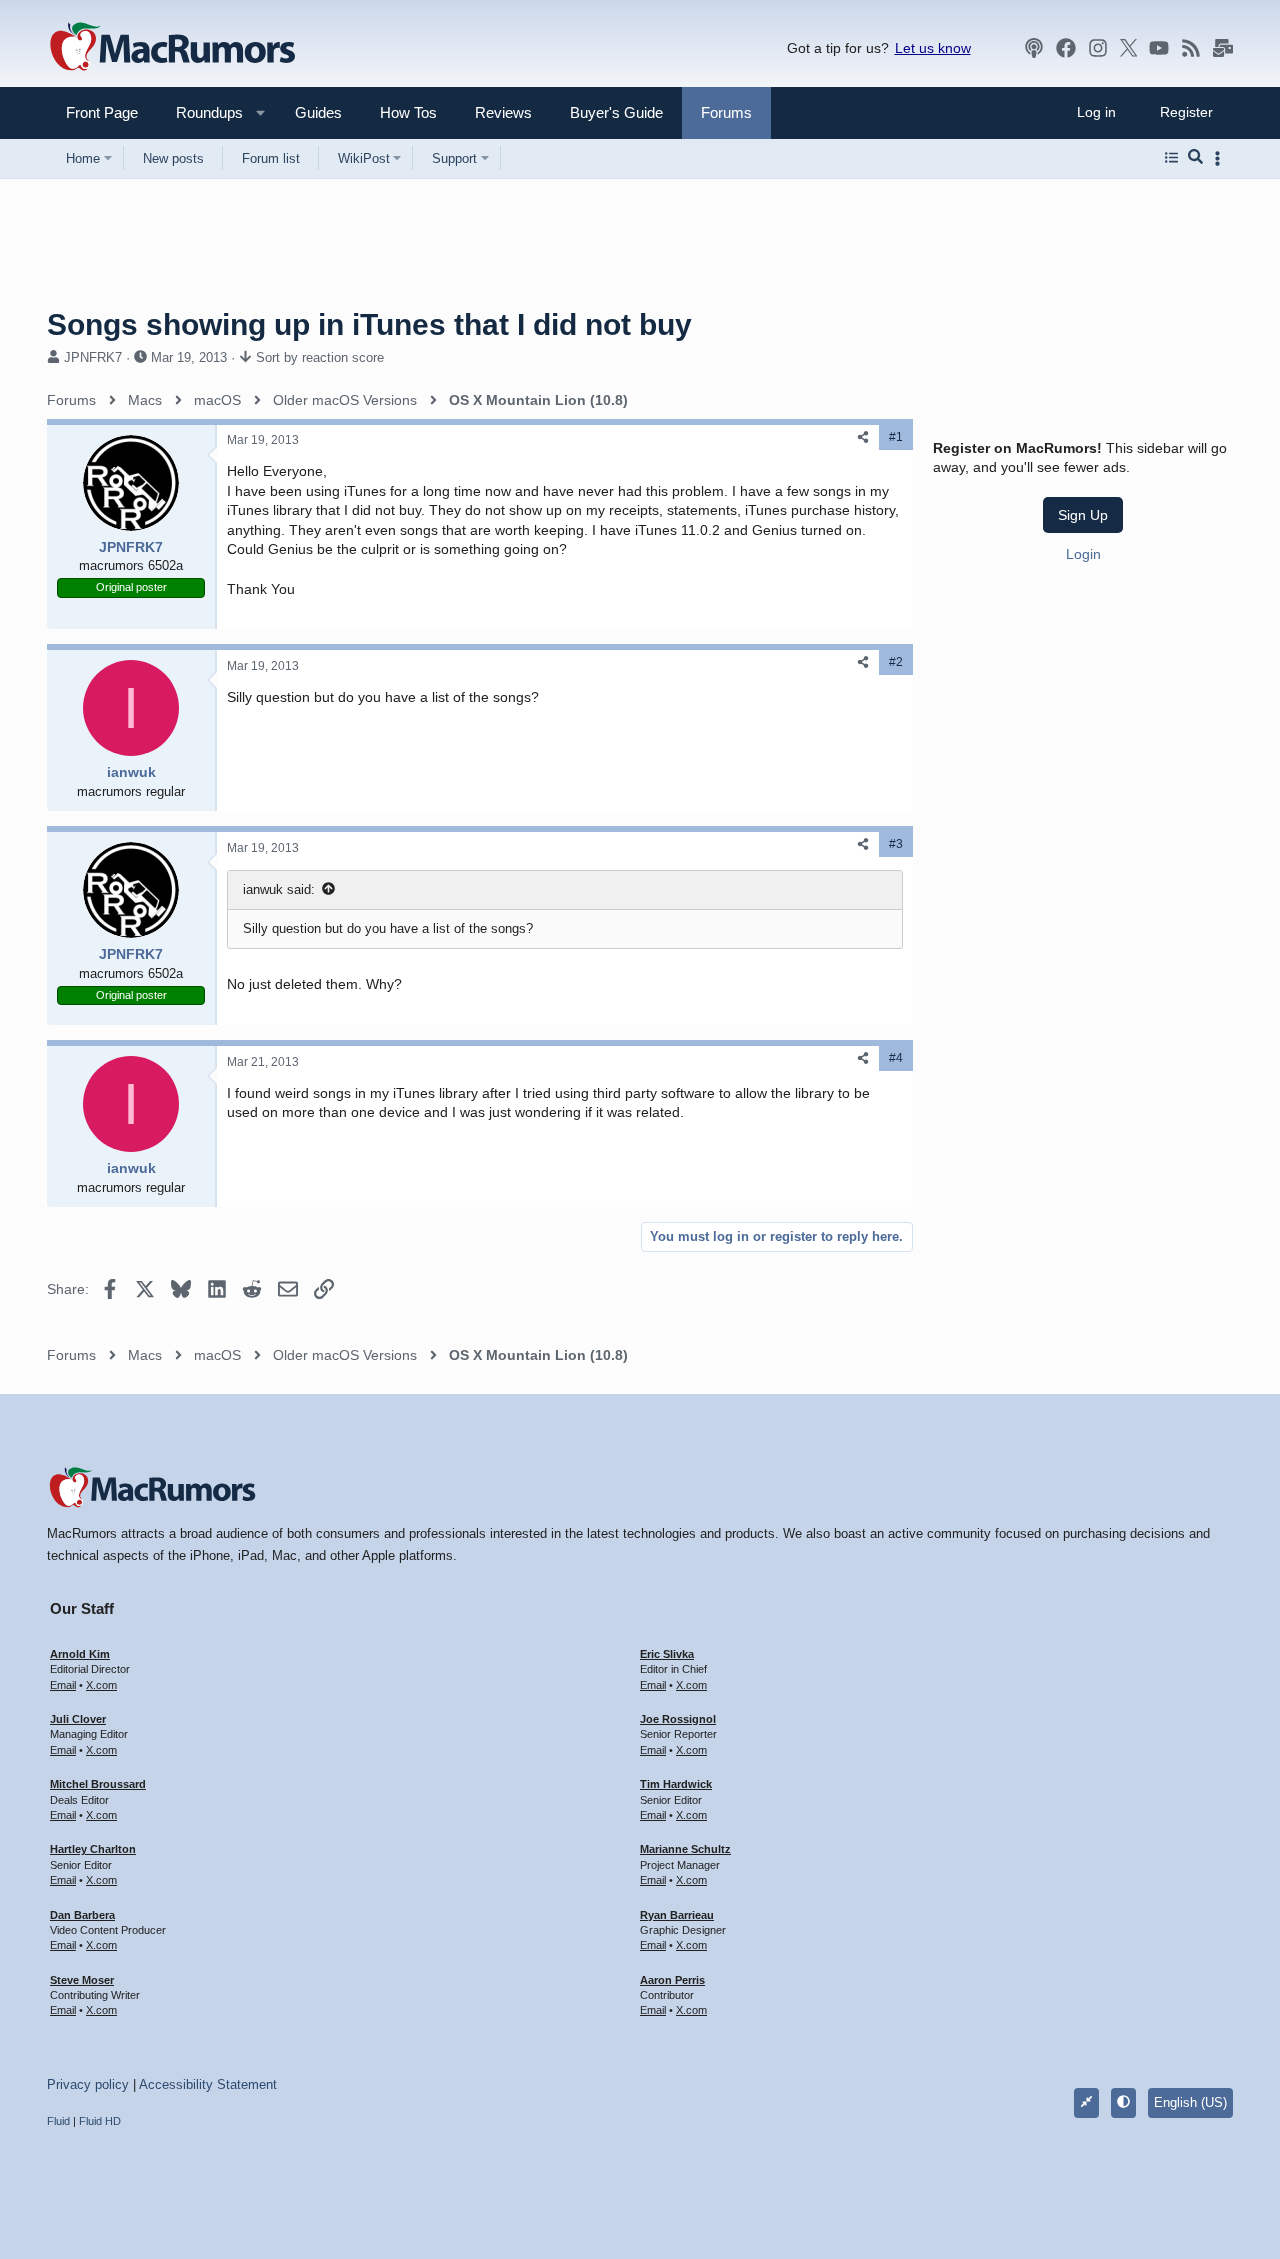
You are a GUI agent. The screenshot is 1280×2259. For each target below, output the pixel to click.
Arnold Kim (80, 1654)
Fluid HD (100, 2121)
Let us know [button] (933, 48)
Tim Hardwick (676, 1784)
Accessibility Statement (208, 2084)
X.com (101, 1685)
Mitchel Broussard (98, 1784)
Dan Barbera (82, 1915)
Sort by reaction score (320, 357)
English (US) (1190, 2102)
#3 (896, 844)
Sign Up (1083, 515)
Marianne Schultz (685, 1849)
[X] (1129, 48)
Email (63, 1685)
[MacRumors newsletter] (1223, 48)
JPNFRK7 (93, 357)
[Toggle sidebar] (1221, 158)
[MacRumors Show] (1034, 48)
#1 (896, 437)
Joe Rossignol (678, 1719)
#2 (896, 662)
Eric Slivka (667, 1654)
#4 (896, 1058)
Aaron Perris (672, 1980)
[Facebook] (1066, 48)
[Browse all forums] (1171, 158)
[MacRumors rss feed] (1191, 48)
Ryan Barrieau (677, 1915)
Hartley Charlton (93, 1849)
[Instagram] (1098, 48)
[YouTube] (1159, 48)
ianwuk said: (279, 889)
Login (1083, 554)
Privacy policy (88, 2084)
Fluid (58, 2121)
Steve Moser (82, 1980)
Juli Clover (78, 1719)
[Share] (863, 437)
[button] (201, 112)
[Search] (1195, 158)
